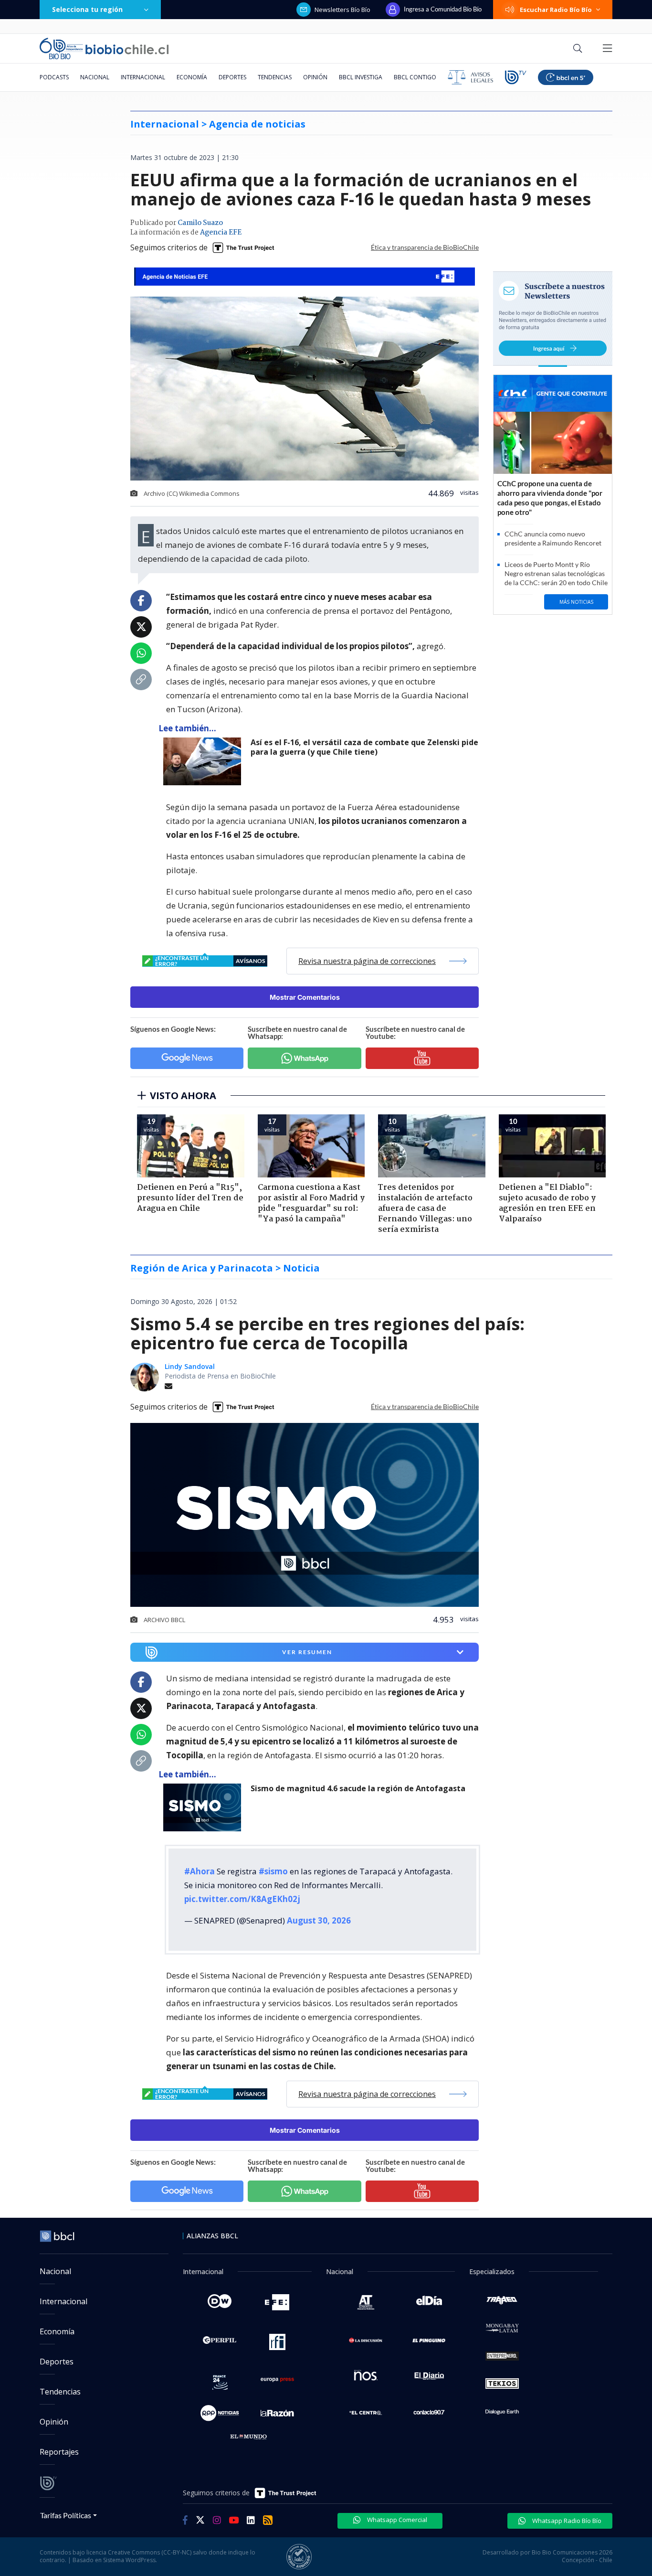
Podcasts (54, 77)
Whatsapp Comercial (396, 2520)
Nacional (95, 77)
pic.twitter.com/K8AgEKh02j (242, 1899)
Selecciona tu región (87, 9)
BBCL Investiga (361, 77)
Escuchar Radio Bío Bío (556, 10)
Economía (192, 77)
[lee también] (205, 761)
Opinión (315, 77)
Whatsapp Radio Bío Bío (566, 2521)
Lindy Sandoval (190, 1366)
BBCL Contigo (415, 77)
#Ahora (200, 1871)
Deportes (232, 77)
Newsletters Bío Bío (342, 10)
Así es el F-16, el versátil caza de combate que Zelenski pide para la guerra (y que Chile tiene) (364, 747)
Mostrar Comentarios (305, 997)
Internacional (143, 77)
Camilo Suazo (200, 223)
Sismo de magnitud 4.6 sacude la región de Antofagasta (358, 1789)
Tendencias (275, 77)
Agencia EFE (221, 233)
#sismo (273, 1871)
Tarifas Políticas (66, 2515)
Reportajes (59, 2452)
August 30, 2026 (319, 1920)
